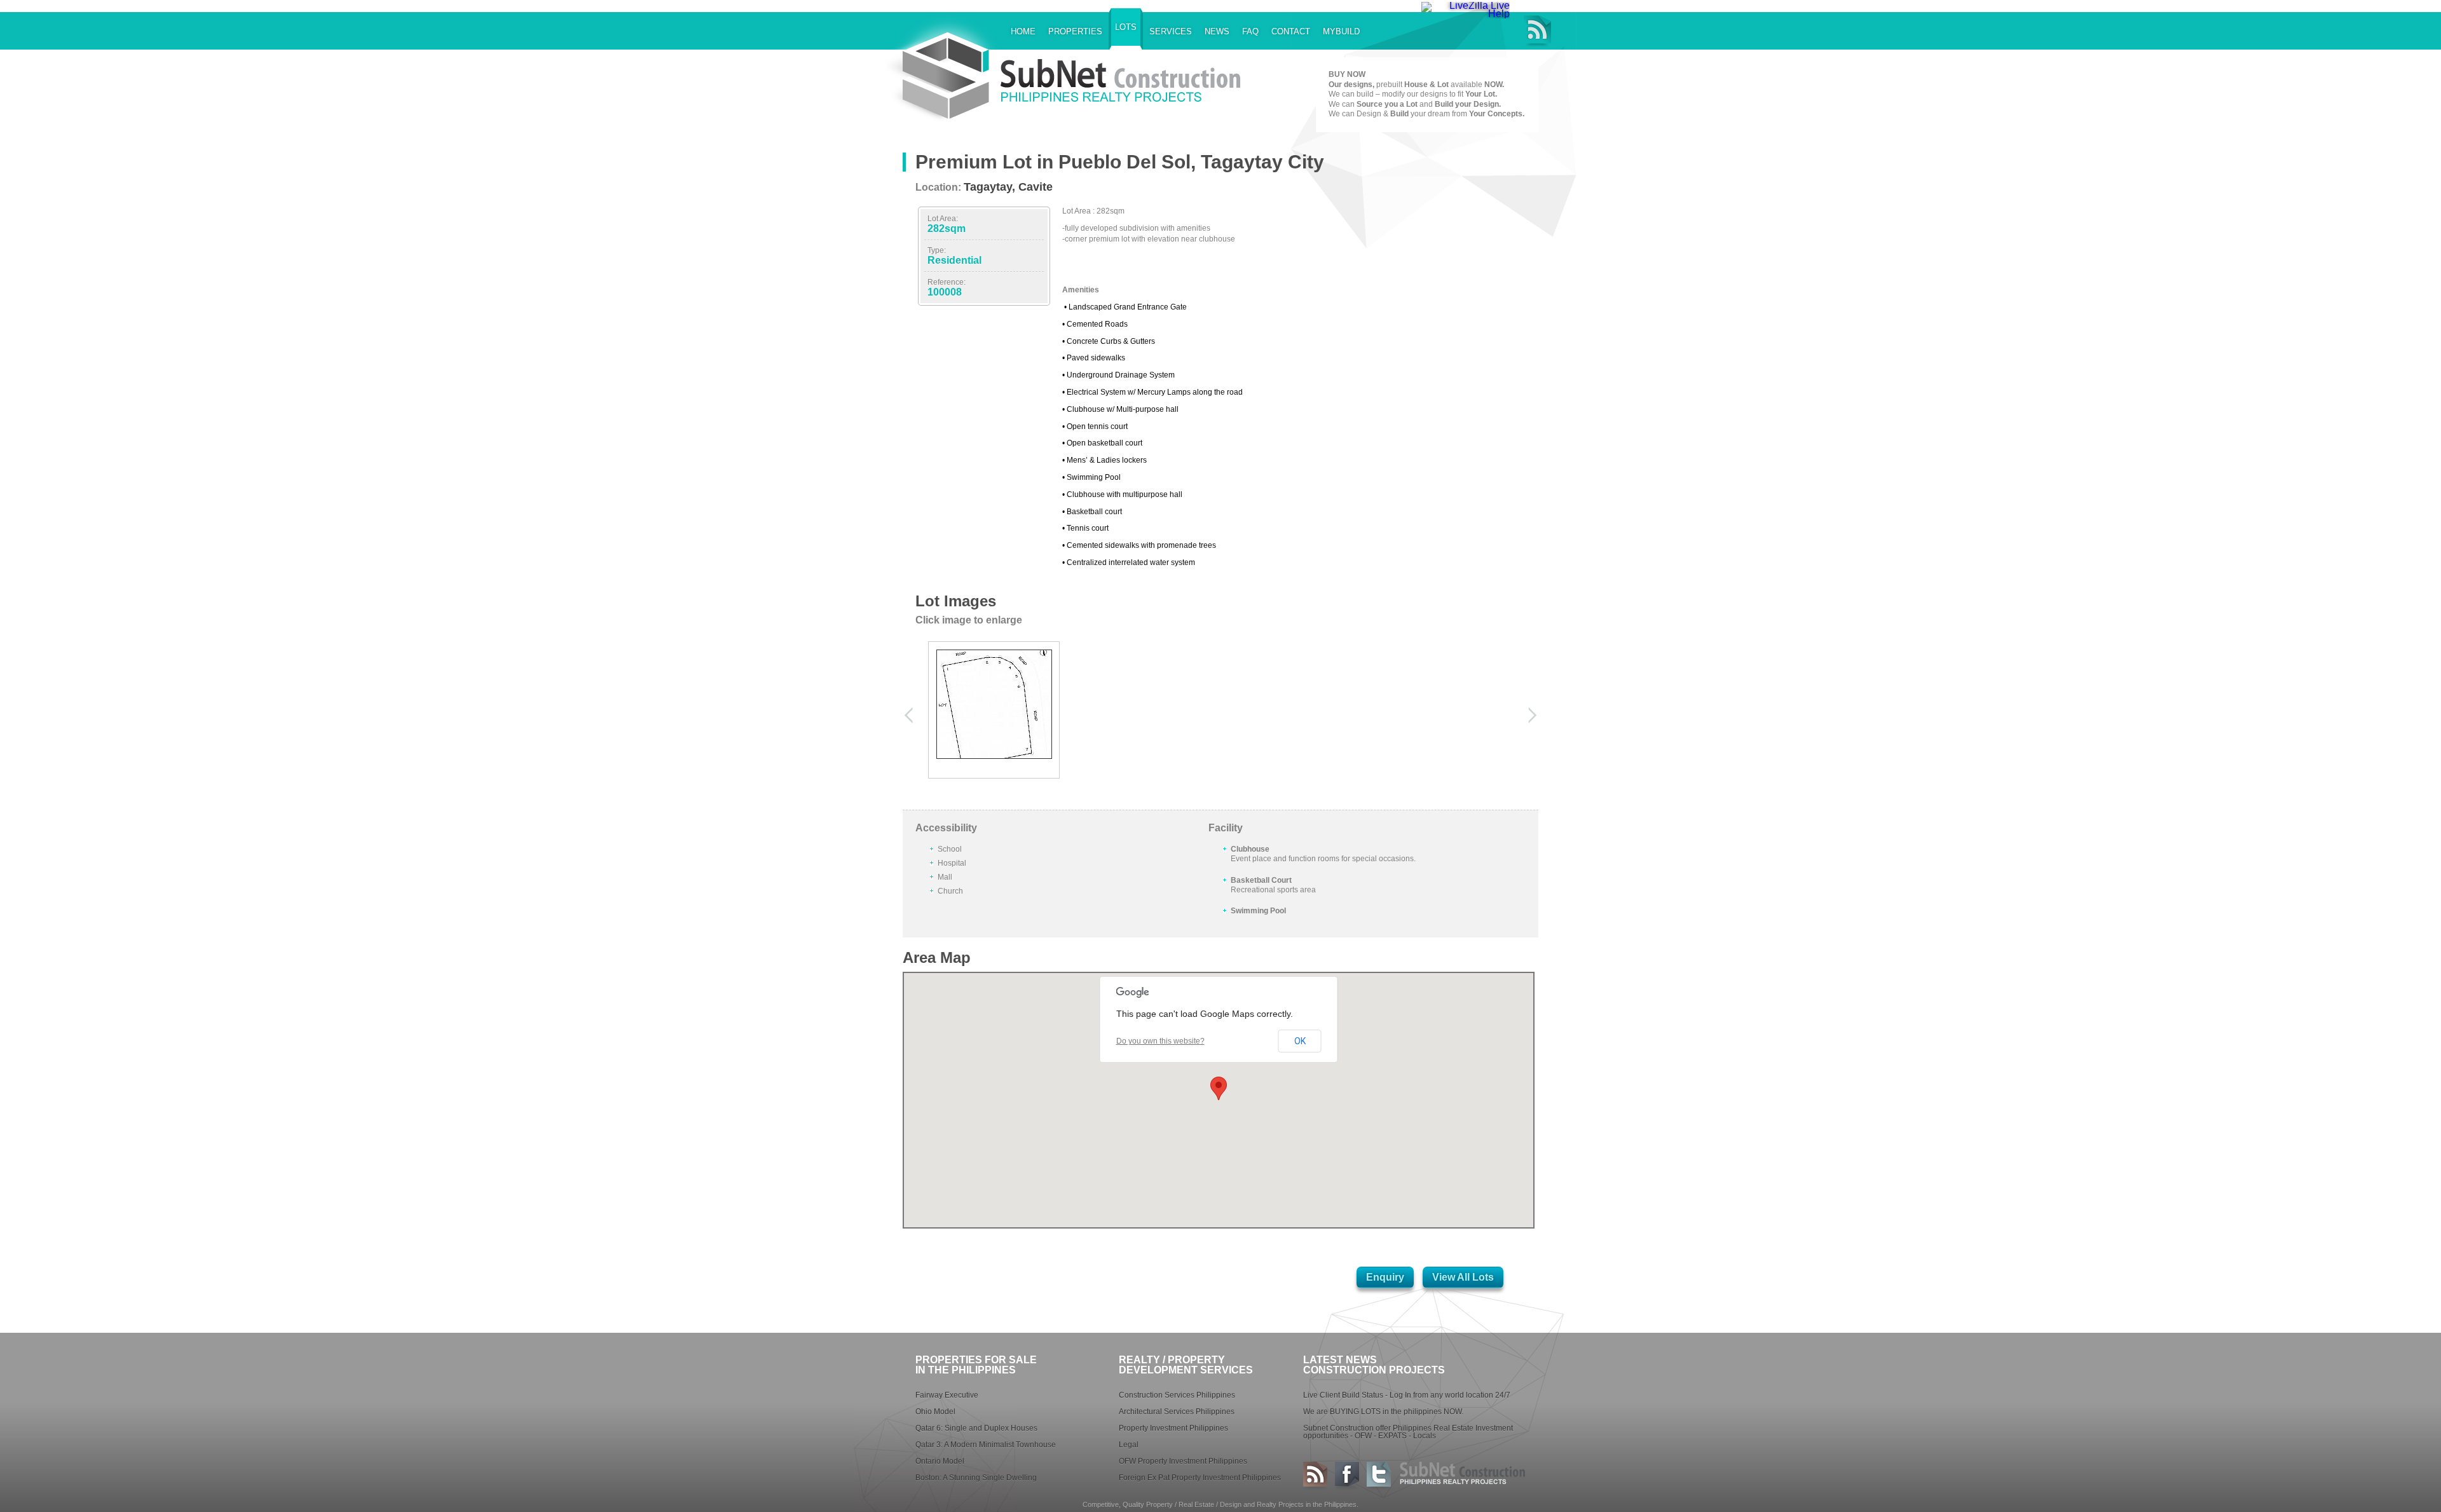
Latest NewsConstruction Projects (1374, 1365)
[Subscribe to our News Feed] (1537, 31)
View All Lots (1463, 1277)
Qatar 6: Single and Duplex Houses (976, 1428)
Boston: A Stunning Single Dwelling (976, 1478)
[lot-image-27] (994, 755)
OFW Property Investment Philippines (1183, 1461)
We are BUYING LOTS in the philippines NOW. (1383, 1412)
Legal (1129, 1445)
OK (1300, 1041)
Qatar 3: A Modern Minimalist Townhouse (986, 1445)
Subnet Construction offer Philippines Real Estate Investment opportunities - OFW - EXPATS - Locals (1408, 1432)
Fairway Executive (947, 1395)
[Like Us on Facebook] (1347, 1476)
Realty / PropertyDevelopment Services (1186, 1365)
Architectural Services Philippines (1177, 1412)
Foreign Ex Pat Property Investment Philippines (1200, 1478)
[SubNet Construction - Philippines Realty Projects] (1093, 86)
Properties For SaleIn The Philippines (976, 1365)
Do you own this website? (1160, 1041)
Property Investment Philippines (1173, 1428)
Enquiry (1385, 1277)
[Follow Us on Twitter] (1379, 1476)
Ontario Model (940, 1461)
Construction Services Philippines (1177, 1395)
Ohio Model (935, 1412)
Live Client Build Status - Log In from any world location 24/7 (1407, 1395)
